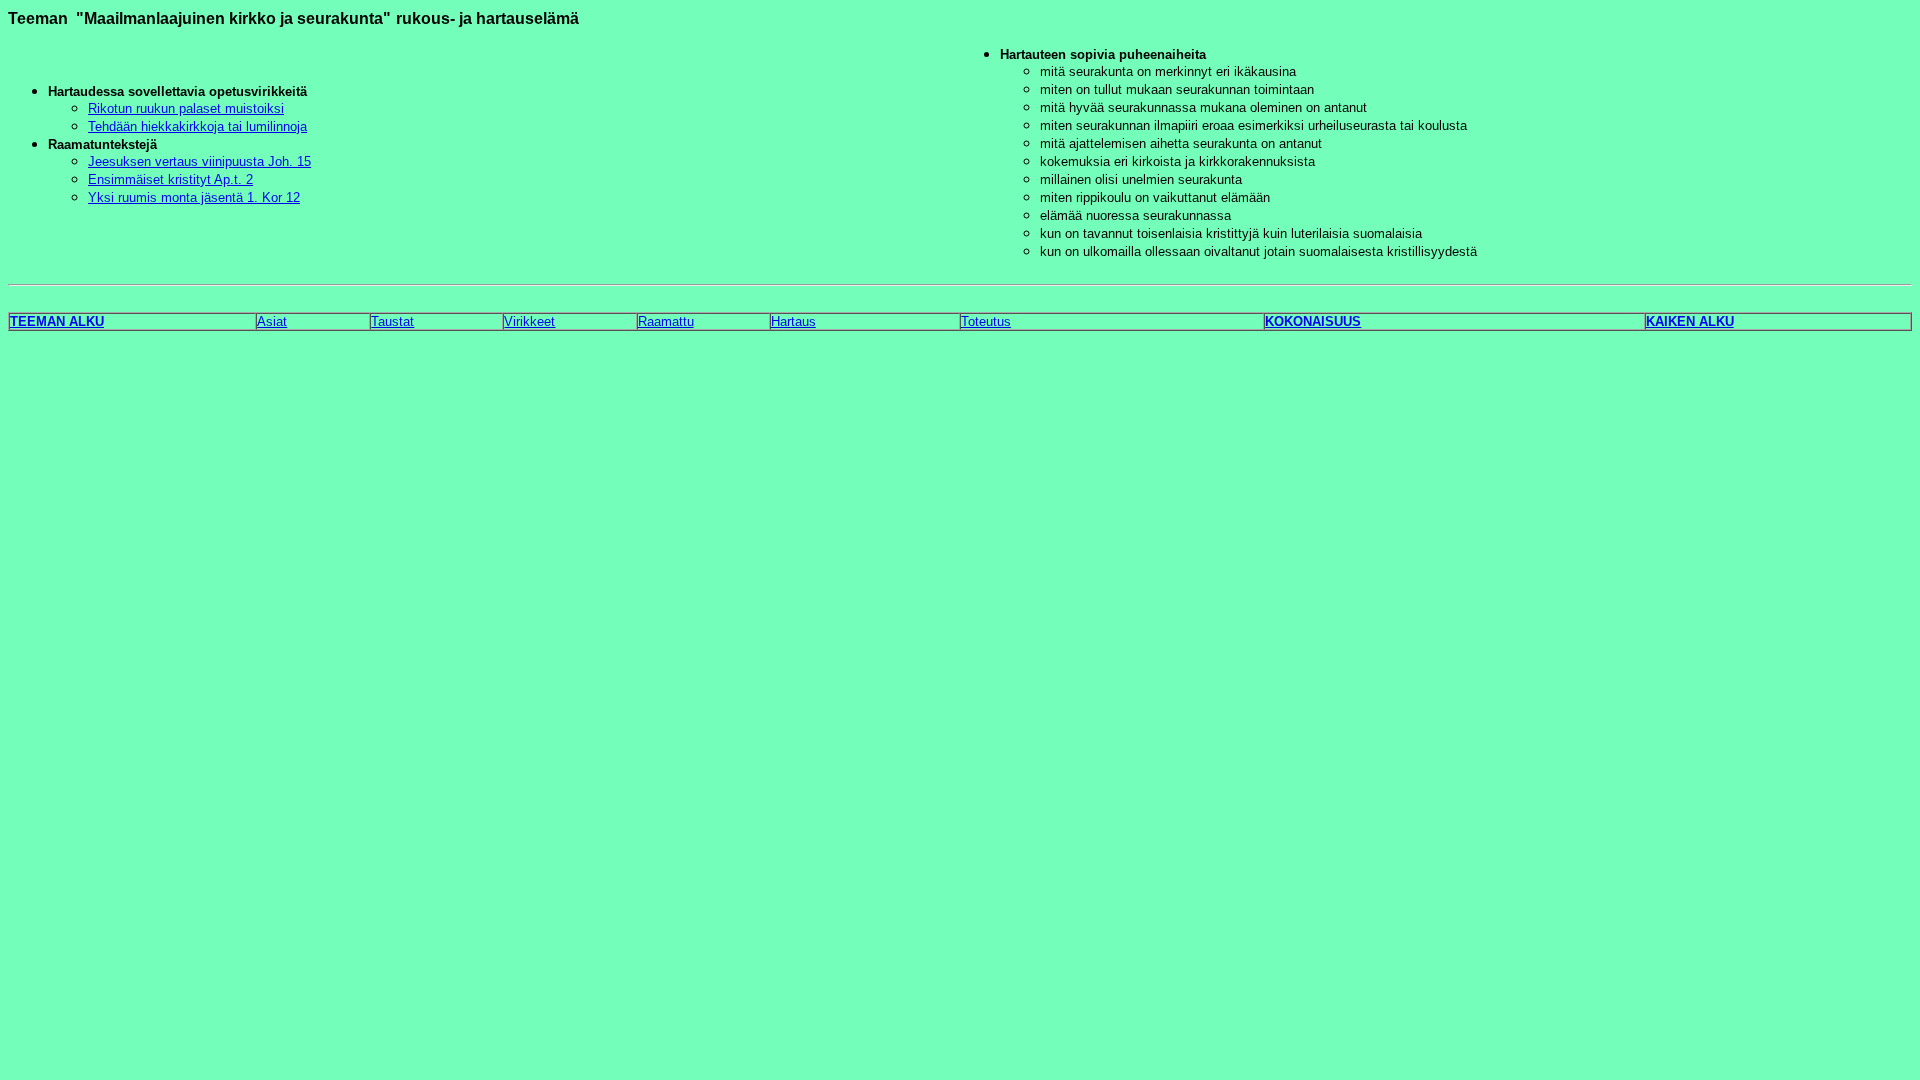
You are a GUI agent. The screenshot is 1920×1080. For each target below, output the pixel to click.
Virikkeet (529, 321)
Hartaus (793, 321)
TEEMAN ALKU (57, 321)
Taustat (392, 321)
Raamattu (666, 321)
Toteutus (986, 321)
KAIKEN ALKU (1690, 321)
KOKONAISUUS (1313, 321)
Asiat (272, 321)
